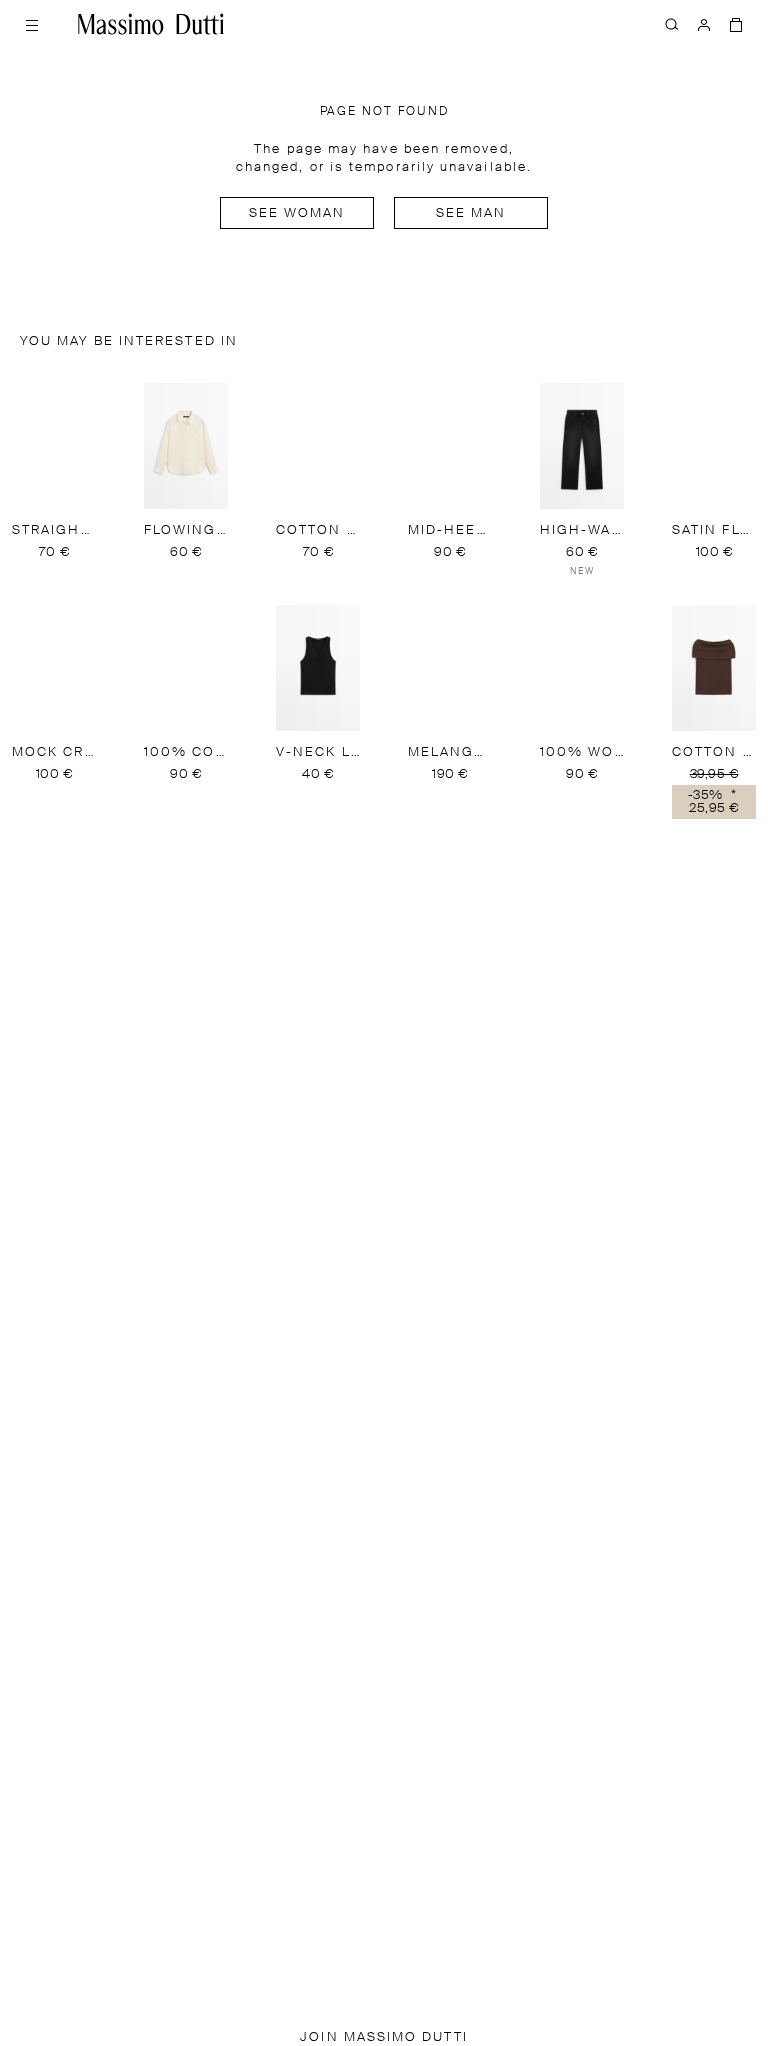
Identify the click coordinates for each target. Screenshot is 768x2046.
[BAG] (736, 24)
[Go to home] (151, 24)
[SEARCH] (672, 24)
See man (471, 213)
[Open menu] (32, 24)
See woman (297, 213)
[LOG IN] (704, 24)
